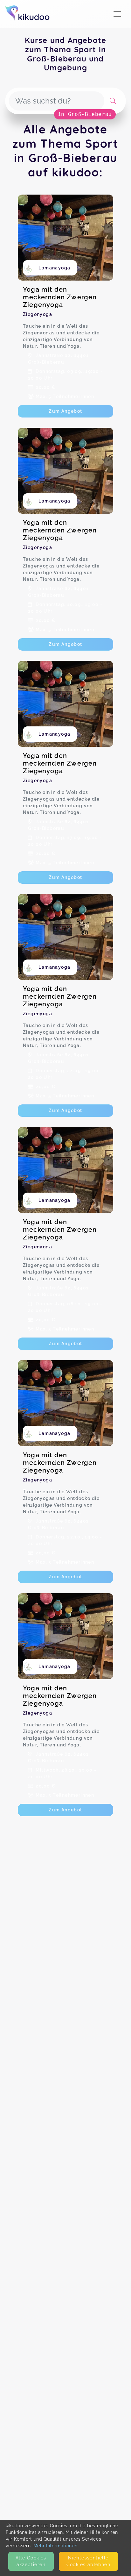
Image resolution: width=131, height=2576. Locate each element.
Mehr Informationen (55, 2546)
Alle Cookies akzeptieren (31, 2561)
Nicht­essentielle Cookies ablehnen (88, 2561)
